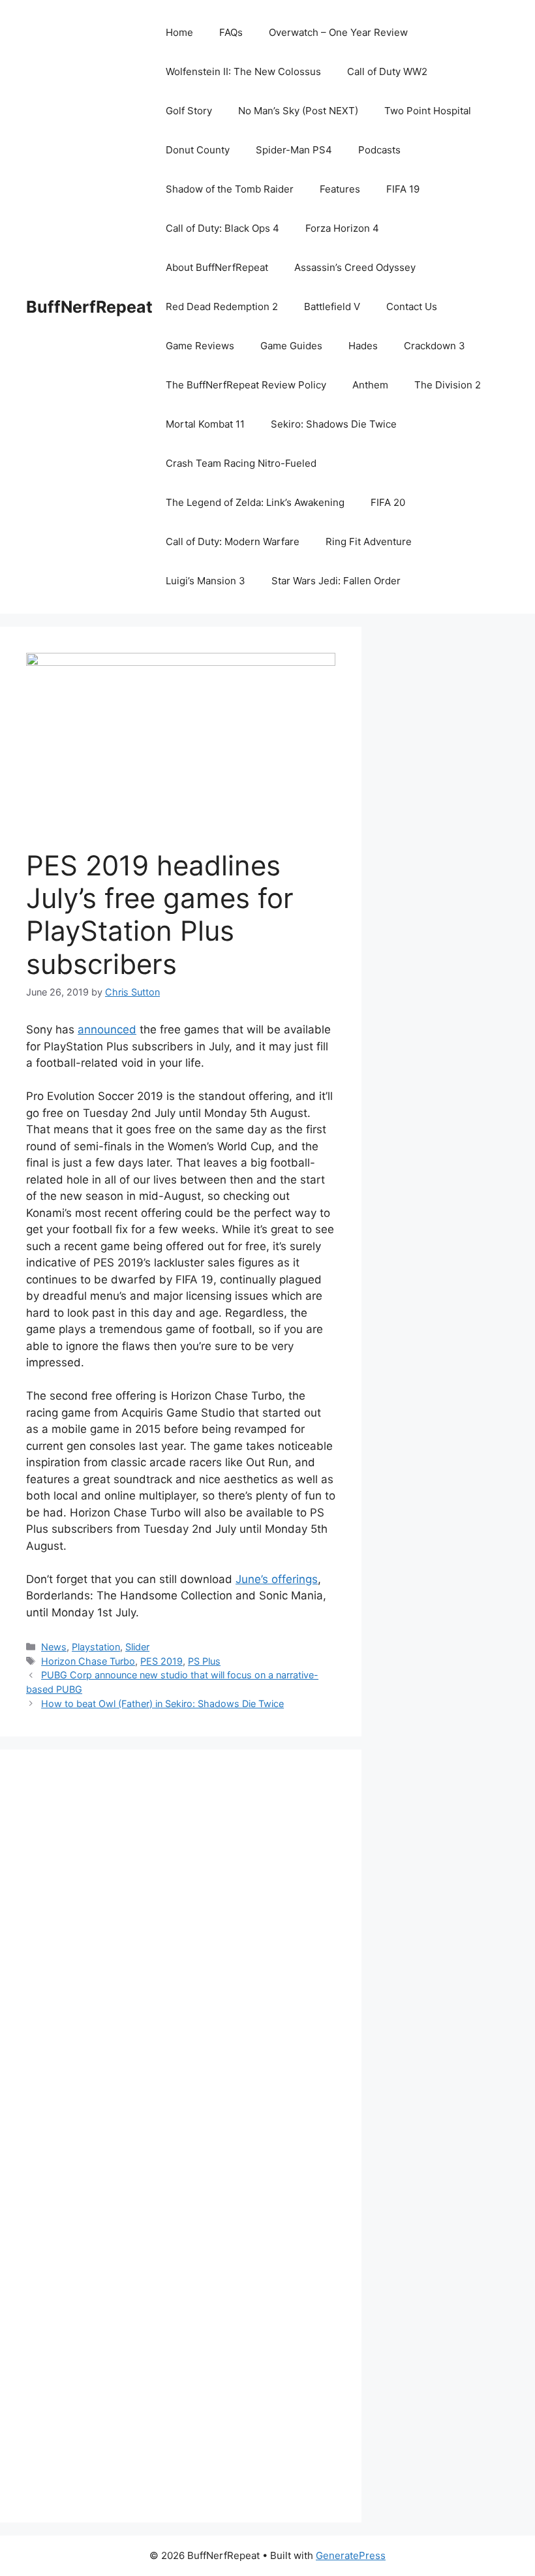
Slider (137, 1647)
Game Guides (291, 346)
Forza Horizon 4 (342, 228)
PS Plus (204, 1661)
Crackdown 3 (435, 346)
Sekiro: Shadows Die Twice (334, 424)
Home (179, 32)
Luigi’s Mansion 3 (206, 581)
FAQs (231, 32)
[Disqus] (181, 1956)
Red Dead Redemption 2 (222, 306)
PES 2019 (161, 1661)
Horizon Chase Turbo (88, 1661)
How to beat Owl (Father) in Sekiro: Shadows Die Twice (162, 1704)
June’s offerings (277, 1579)
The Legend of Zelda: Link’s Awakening (255, 502)
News (54, 1647)
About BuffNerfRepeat (217, 267)
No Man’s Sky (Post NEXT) (298, 111)
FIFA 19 (403, 189)
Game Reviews (200, 346)
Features (340, 189)
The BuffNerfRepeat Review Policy (246, 385)
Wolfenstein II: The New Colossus (243, 71)
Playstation (96, 1647)
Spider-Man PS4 (294, 150)
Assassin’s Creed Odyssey (355, 267)
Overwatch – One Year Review (338, 32)
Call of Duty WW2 (387, 71)
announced (107, 1029)
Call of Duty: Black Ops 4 (222, 228)
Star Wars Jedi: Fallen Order (336, 581)
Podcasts (379, 150)
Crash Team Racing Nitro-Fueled (241, 463)
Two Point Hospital (428, 111)
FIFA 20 (388, 502)
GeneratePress (351, 2555)
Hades (363, 346)
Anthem (370, 385)
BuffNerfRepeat (89, 307)
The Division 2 (448, 385)
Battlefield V (332, 306)
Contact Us (412, 306)
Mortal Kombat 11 (205, 424)
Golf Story (189, 111)
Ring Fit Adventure (369, 542)
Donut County (198, 150)
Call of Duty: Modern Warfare (233, 542)
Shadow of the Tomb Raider (230, 189)
